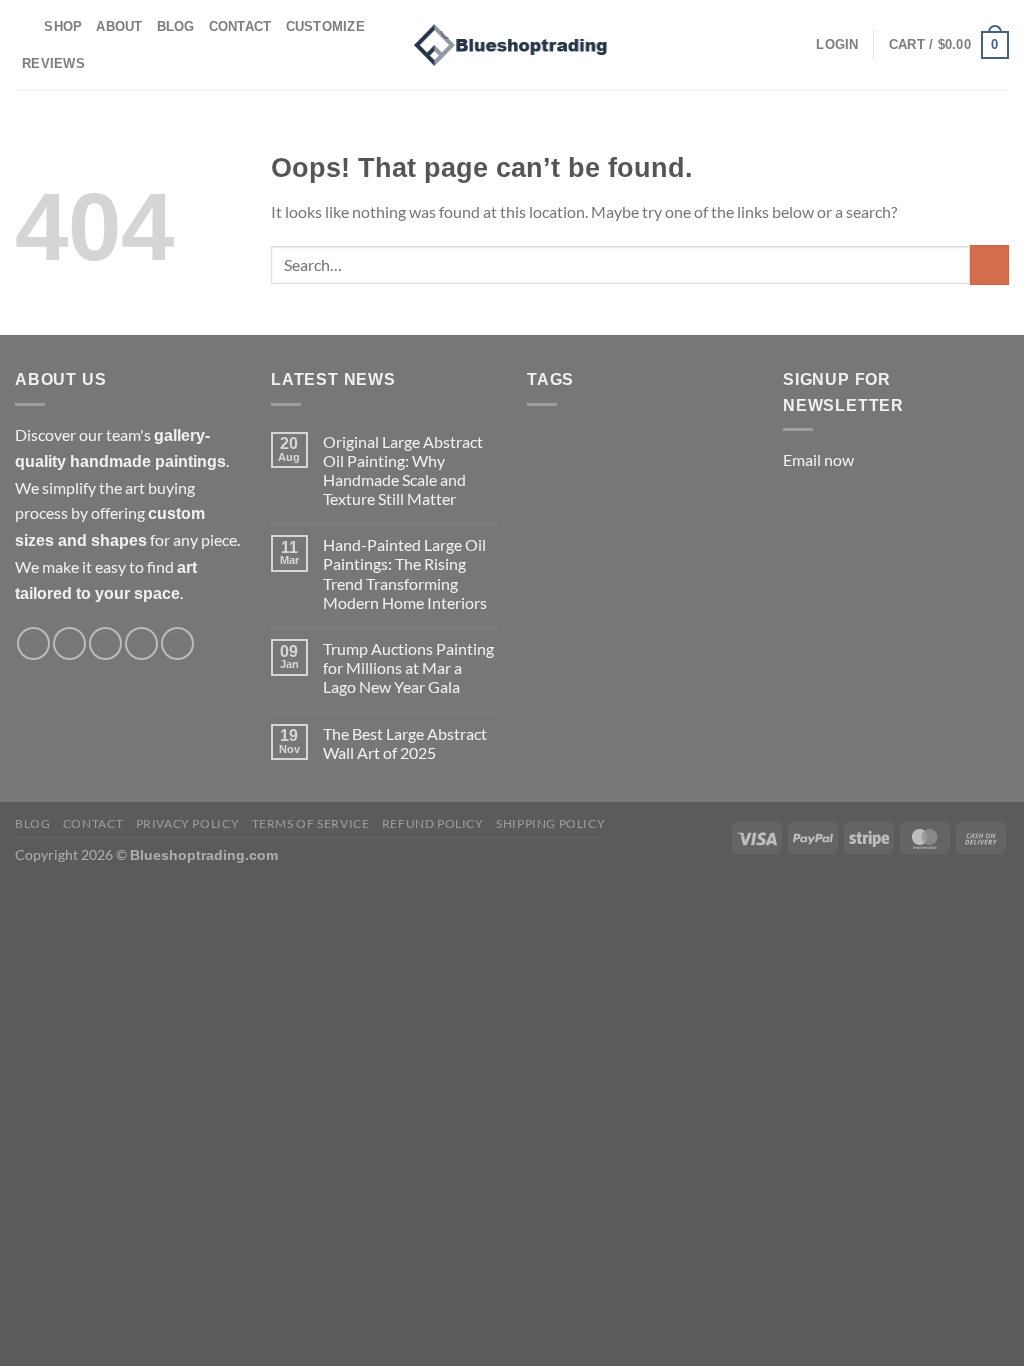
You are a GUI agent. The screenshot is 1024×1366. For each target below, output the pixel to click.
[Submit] (989, 264)
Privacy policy (188, 823)
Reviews (53, 63)
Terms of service (311, 823)
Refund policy (433, 823)
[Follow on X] (105, 643)
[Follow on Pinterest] (141, 643)
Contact (240, 26)
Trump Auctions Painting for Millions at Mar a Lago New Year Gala (408, 667)
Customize (325, 26)
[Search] (22, 27)
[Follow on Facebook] (33, 643)
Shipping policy (550, 823)
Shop (63, 26)
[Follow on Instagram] (69, 643)
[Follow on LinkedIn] (177, 643)
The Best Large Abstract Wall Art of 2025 (405, 743)
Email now (818, 459)
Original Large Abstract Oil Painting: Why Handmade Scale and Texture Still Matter (403, 470)
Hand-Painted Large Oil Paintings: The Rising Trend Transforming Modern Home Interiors (405, 573)
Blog (176, 26)
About (119, 26)
